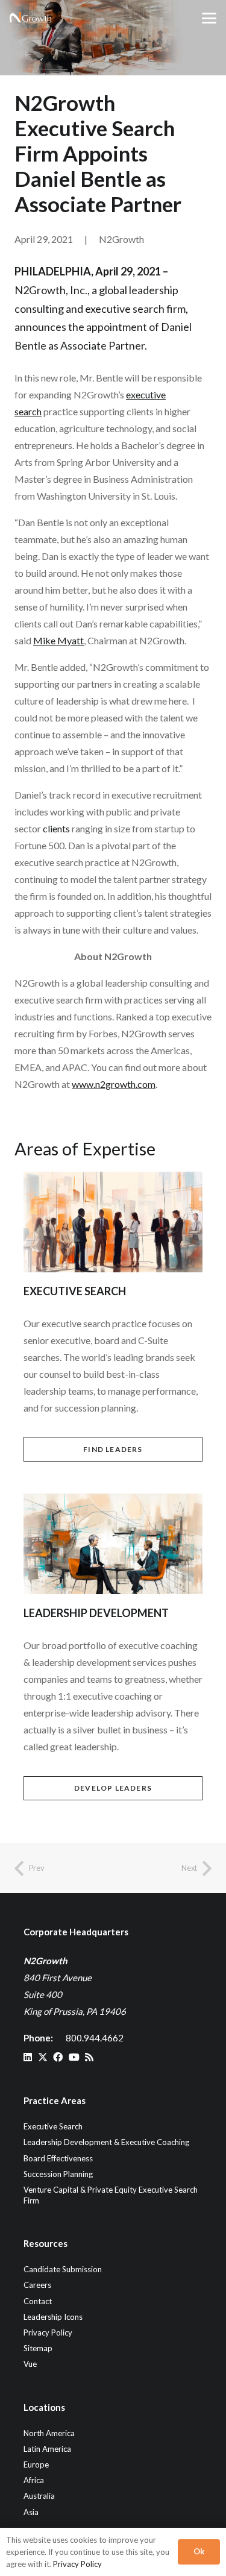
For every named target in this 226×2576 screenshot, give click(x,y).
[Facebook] (58, 2057)
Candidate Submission (63, 2269)
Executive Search (53, 2126)
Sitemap (38, 2348)
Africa (34, 2480)
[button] (209, 18)
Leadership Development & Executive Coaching (106, 2142)
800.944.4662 (95, 2038)
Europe (36, 2464)
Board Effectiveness (58, 2158)
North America (49, 2433)
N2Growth (121, 239)
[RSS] (89, 2057)
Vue (30, 2364)
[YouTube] (74, 2057)
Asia (31, 2512)
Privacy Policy (48, 2333)
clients (56, 828)
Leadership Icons (53, 2317)
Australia (39, 2496)
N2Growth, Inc (50, 290)
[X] (43, 2057)
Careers (37, 2285)
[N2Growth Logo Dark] (31, 18)
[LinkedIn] (28, 2057)
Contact (38, 2301)
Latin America (47, 2449)
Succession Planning (58, 2174)
